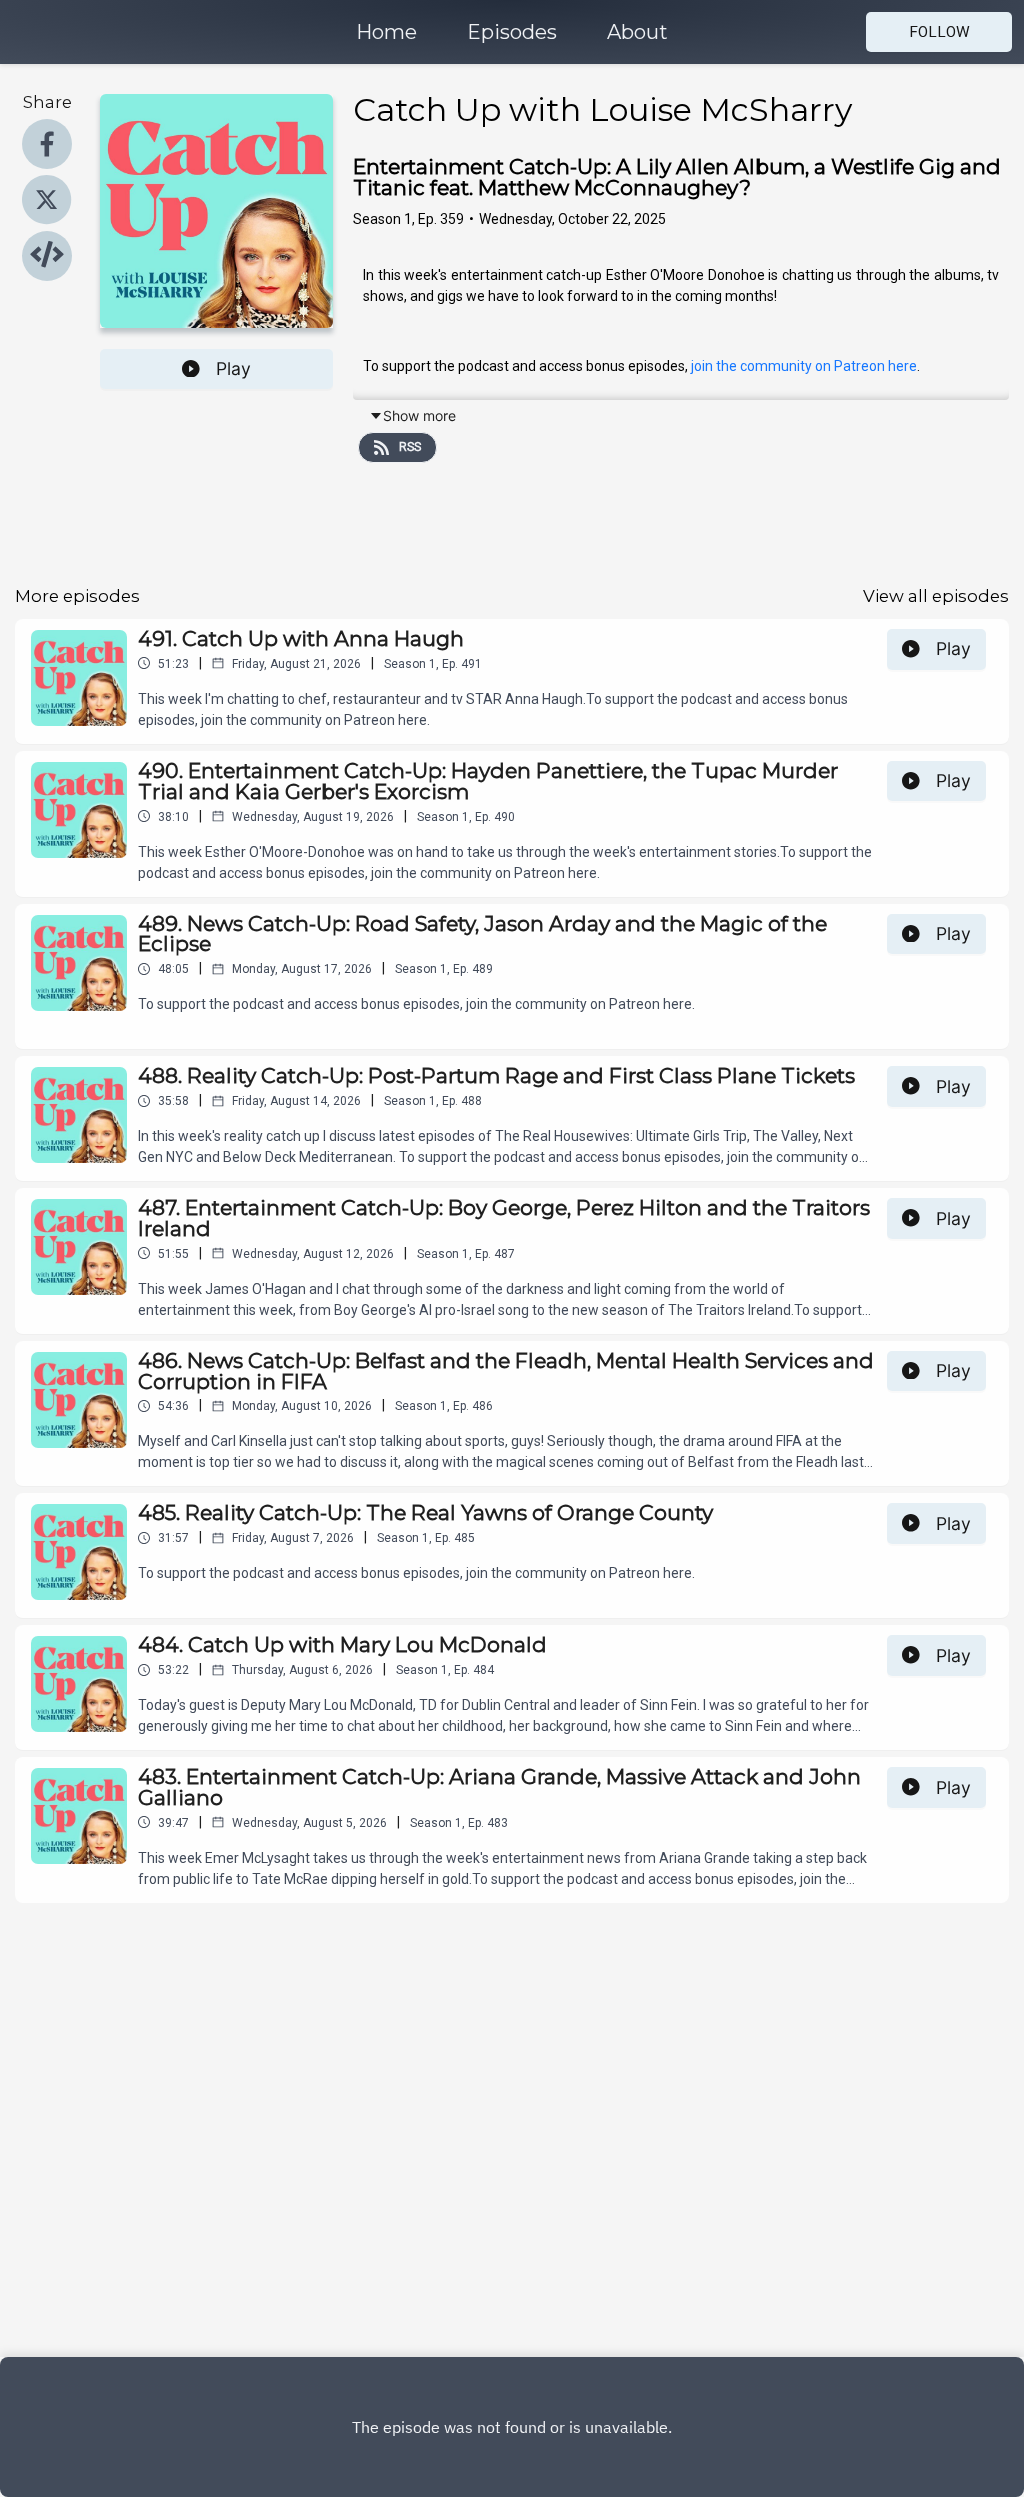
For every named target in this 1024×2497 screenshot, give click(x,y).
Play (233, 368)
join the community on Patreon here (804, 366)
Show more (419, 415)
